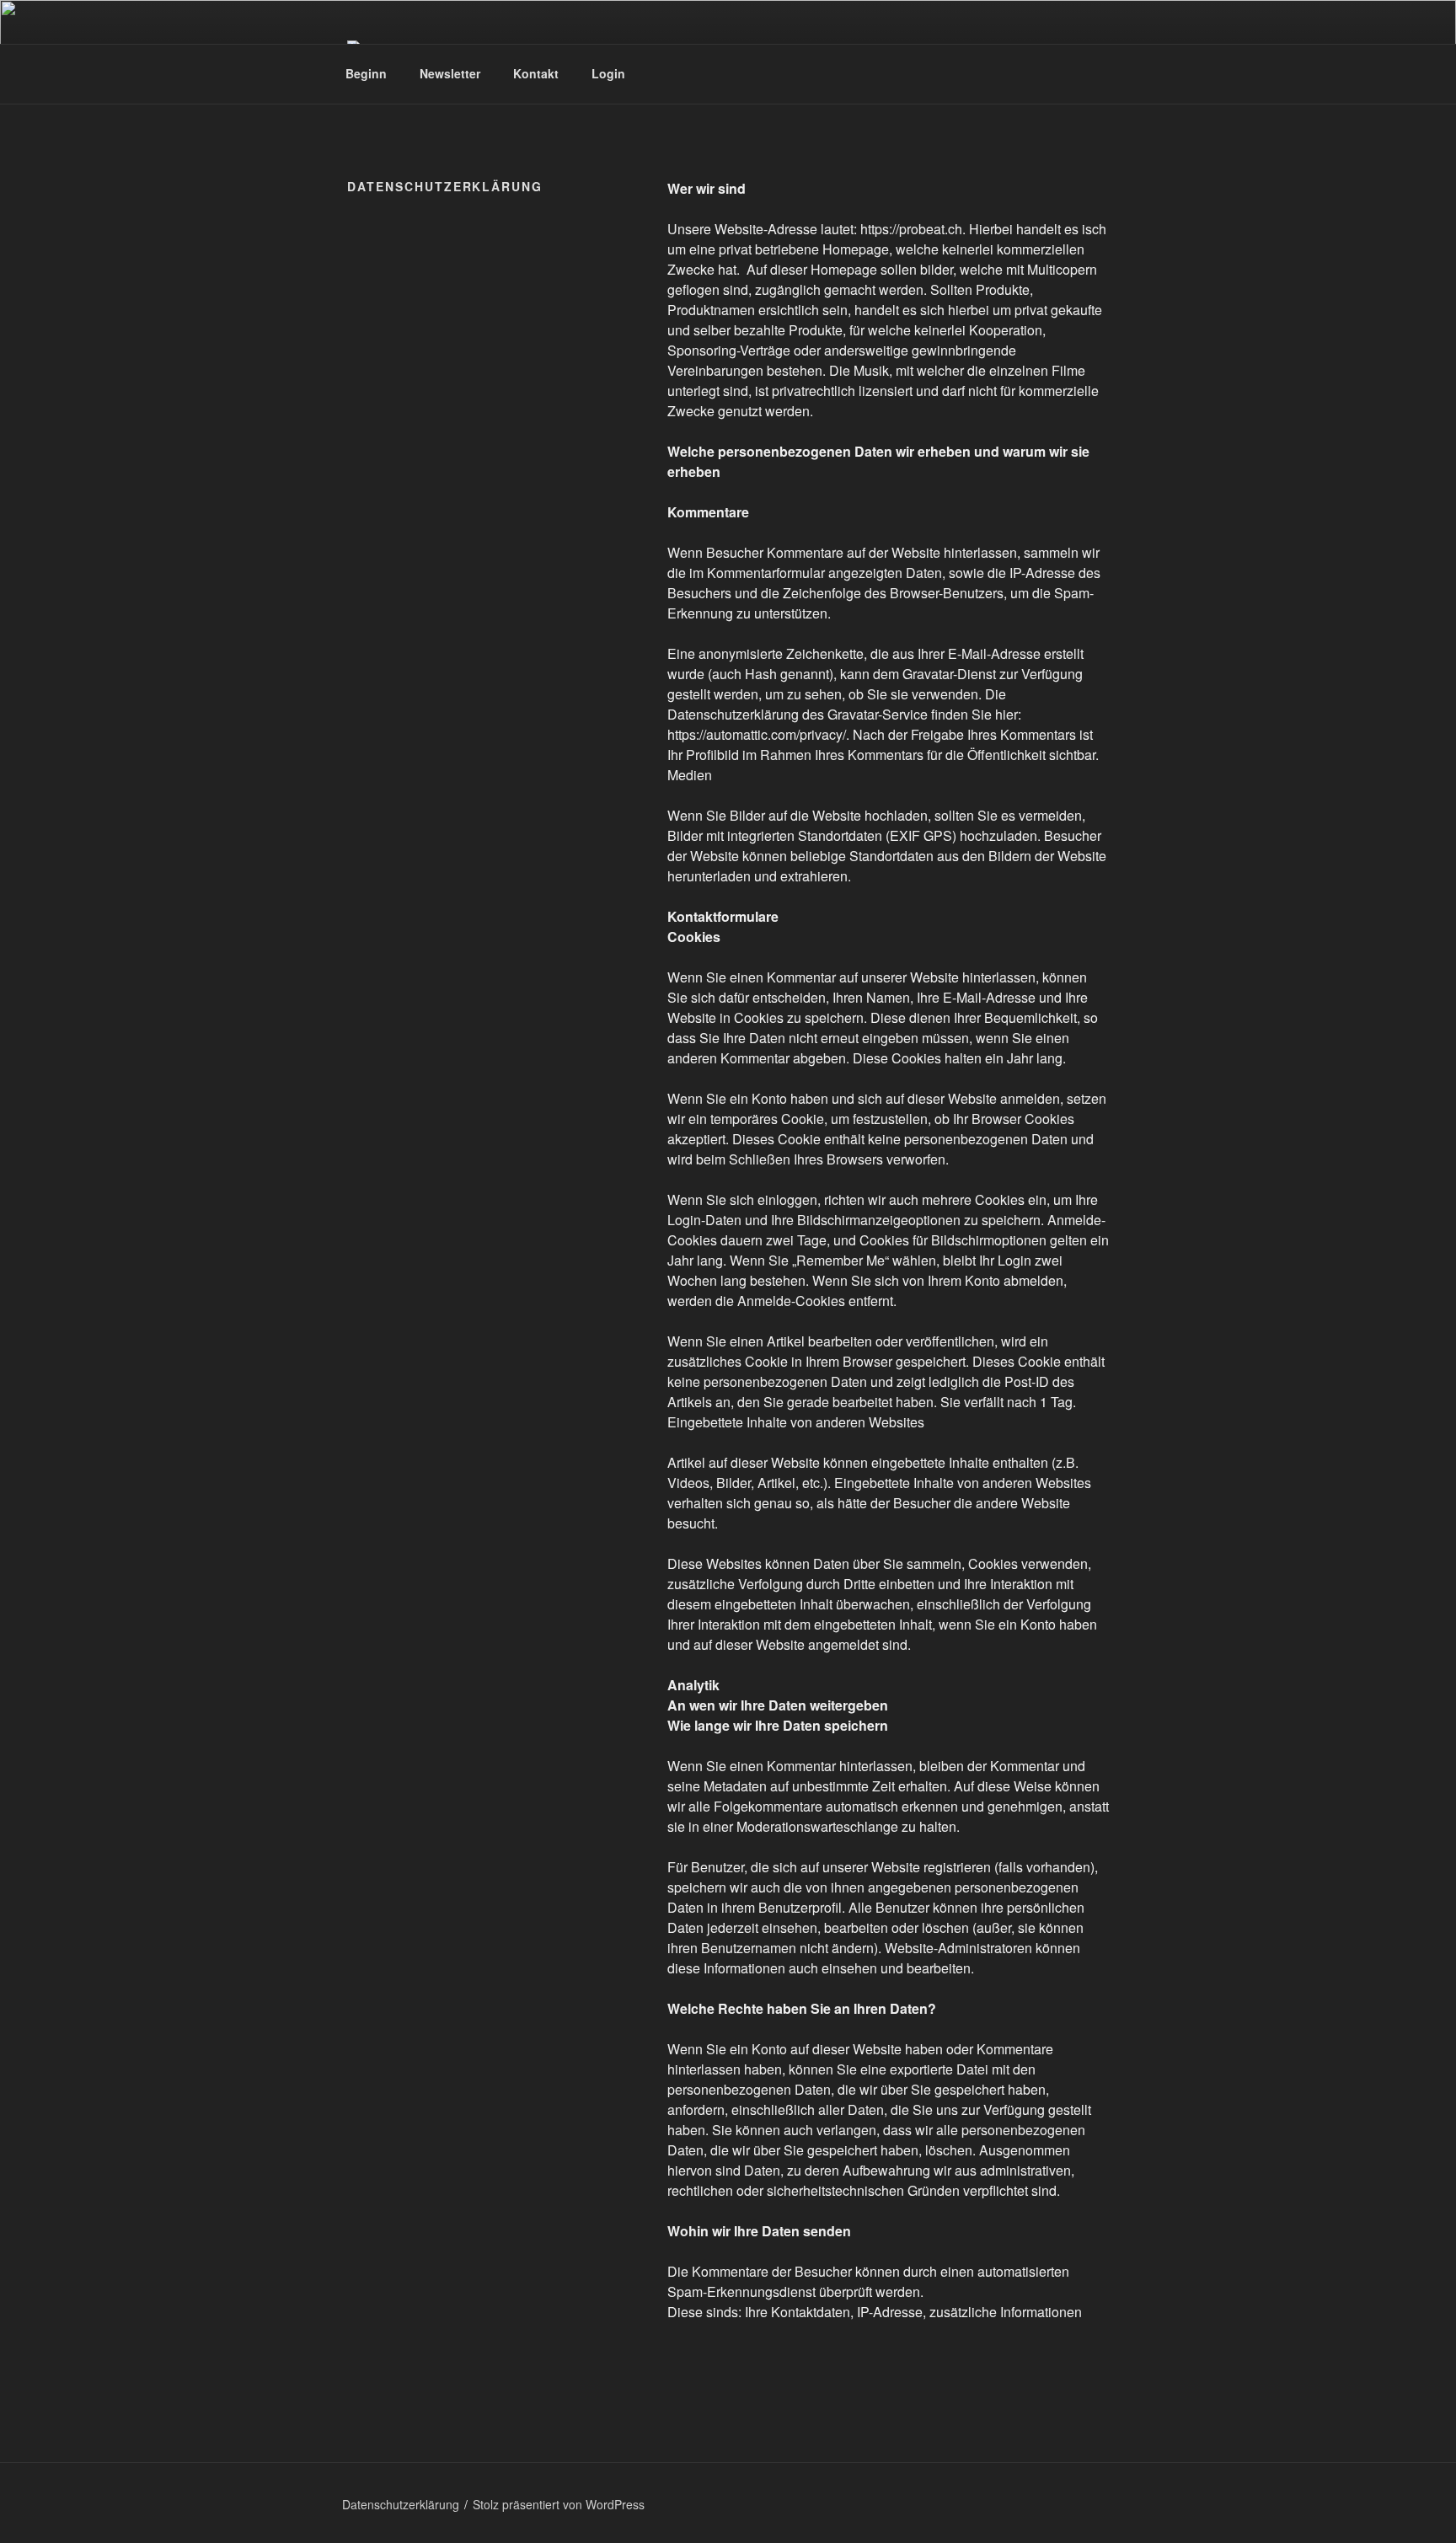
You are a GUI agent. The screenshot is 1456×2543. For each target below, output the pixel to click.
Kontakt (536, 73)
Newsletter (450, 73)
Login (608, 73)
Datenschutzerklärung (401, 2504)
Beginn (366, 73)
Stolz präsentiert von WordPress (559, 2504)
